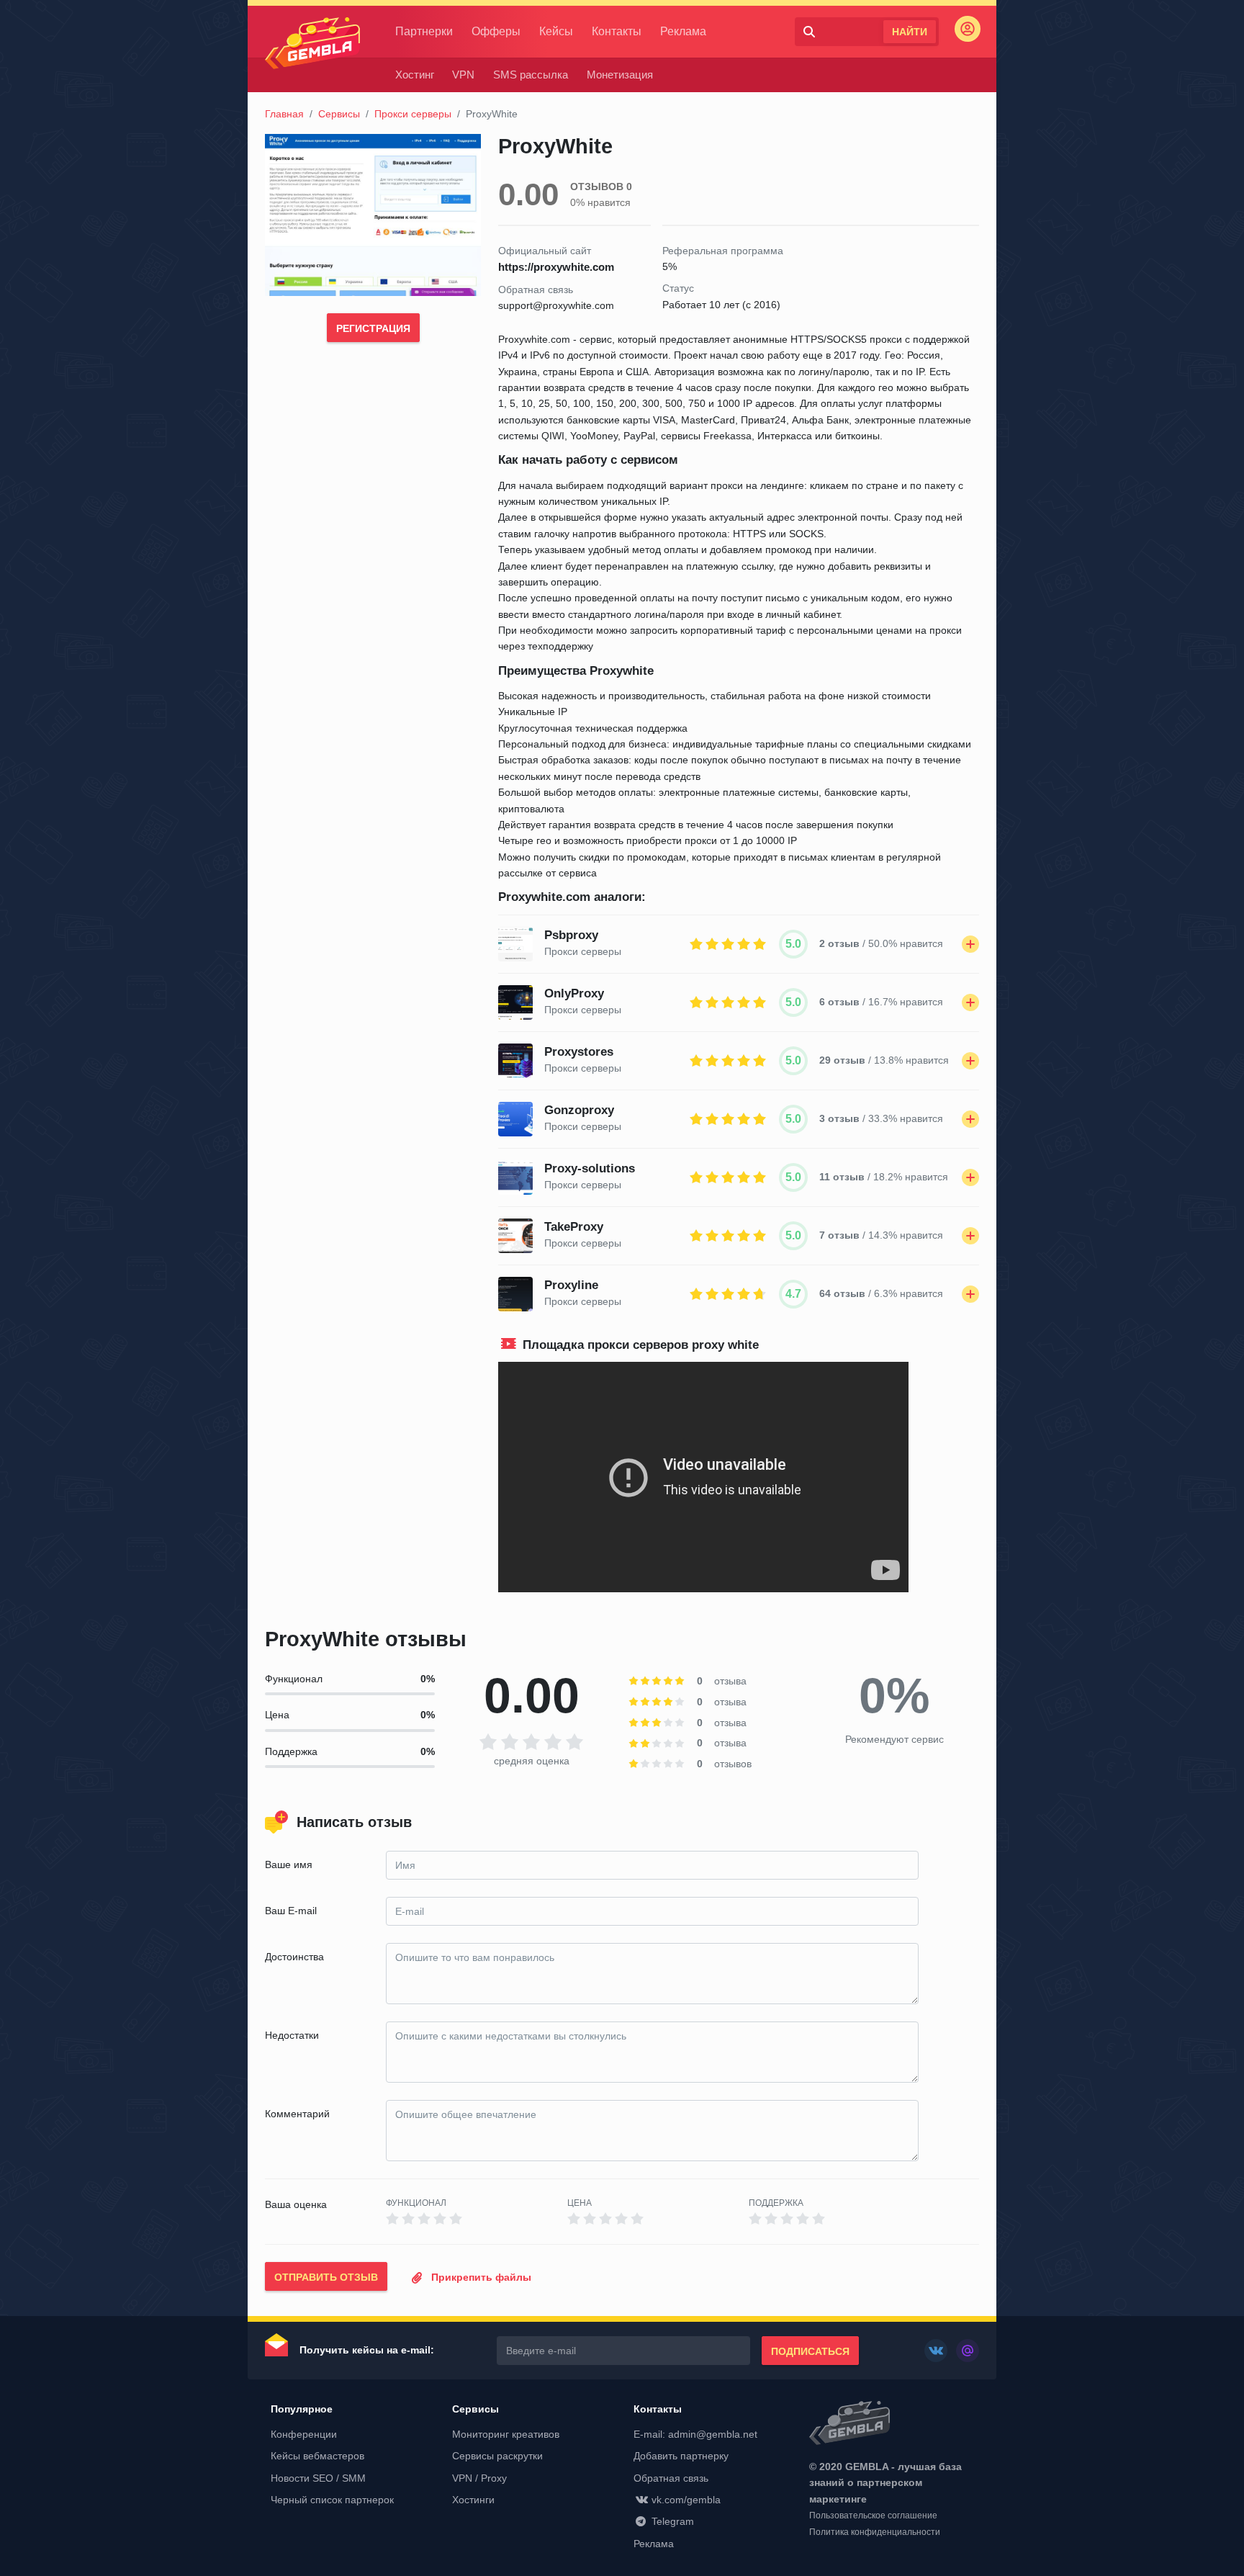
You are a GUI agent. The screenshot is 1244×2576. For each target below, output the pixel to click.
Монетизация (620, 75)
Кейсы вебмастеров (317, 2456)
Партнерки (424, 31)
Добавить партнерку (681, 2456)
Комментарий (297, 2114)
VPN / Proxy (479, 2478)
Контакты (617, 31)
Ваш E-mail (291, 1911)
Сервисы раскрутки (497, 2456)
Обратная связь (671, 2478)
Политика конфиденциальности (875, 2532)
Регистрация (373, 328)
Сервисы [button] (475, 2409)
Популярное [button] (302, 2409)
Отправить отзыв (326, 2277)
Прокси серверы (413, 114)
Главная (284, 114)
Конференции (304, 2434)
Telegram (673, 2521)
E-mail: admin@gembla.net (695, 2434)
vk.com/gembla (686, 2500)
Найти (910, 32)
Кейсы (556, 31)
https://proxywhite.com (556, 267)
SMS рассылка (531, 75)
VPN (463, 75)
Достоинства (294, 1957)
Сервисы (339, 114)
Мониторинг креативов (506, 2434)
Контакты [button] (658, 2409)
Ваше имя (289, 1864)
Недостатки (292, 2035)
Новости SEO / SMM (318, 2478)
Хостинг (415, 75)
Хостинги (473, 2500)
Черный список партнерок (332, 2500)
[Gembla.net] (894, 2424)
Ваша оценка (296, 2204)
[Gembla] (312, 43)
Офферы (496, 31)
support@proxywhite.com (556, 305)
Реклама (683, 31)
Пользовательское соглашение (873, 2516)
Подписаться (810, 2351)
